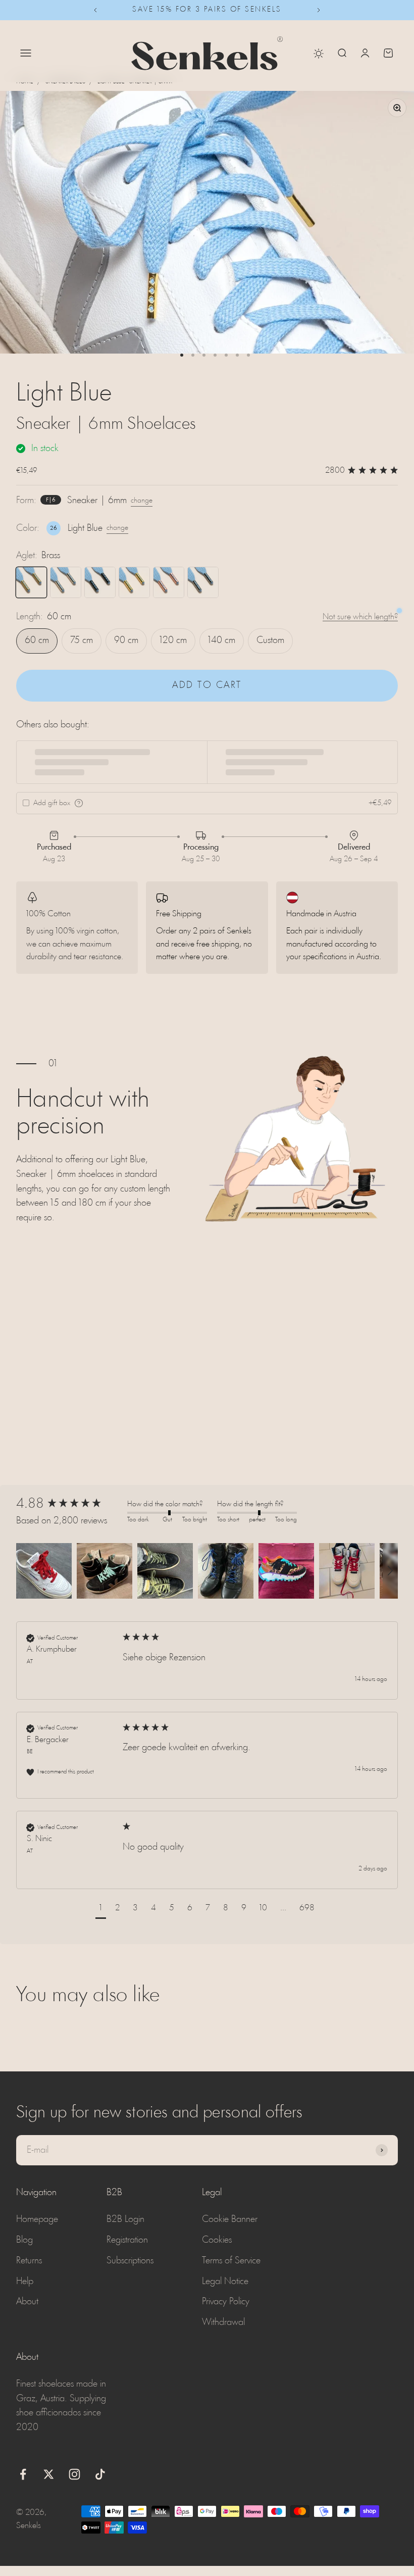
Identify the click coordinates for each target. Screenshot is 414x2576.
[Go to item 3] (204, 355)
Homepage (37, 2219)
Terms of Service (231, 2261)
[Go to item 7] (248, 355)
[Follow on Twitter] (49, 2474)
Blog (24, 2240)
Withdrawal (223, 2322)
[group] (69, 1504)
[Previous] (95, 10)
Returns (29, 2261)
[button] (44, 1571)
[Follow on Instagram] (74, 2474)
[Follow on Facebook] (23, 2474)
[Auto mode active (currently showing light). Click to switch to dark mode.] (319, 54)
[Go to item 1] (182, 355)
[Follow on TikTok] (100, 2474)
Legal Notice (225, 2282)
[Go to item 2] (193, 355)
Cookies (217, 2240)
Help (25, 2282)
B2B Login (125, 2219)
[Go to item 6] (237, 355)
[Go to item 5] (226, 355)
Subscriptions (130, 2261)
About (27, 2302)
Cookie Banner (230, 2219)
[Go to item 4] (215, 355)
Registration (127, 2240)
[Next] (319, 10)
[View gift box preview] (79, 803)
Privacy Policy (226, 2302)
